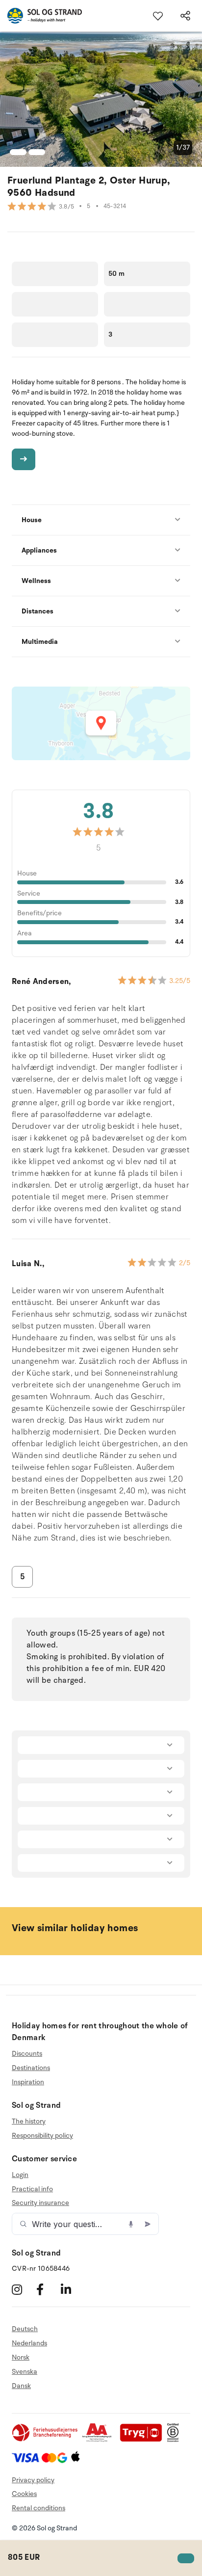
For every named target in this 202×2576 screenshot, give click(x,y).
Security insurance (40, 2203)
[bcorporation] (175, 2440)
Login (20, 2175)
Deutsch (25, 2329)
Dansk (21, 2386)
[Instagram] (23, 2290)
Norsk (21, 2357)
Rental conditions (38, 2508)
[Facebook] (47, 2290)
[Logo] (41, 16)
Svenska (25, 2372)
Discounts (27, 2054)
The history (29, 2122)
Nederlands (29, 2343)
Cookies (24, 2494)
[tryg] (144, 2440)
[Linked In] (72, 2290)
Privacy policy (33, 2480)
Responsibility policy (42, 2136)
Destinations (31, 2068)
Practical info (32, 2189)
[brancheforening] (46, 2440)
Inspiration (28, 2082)
